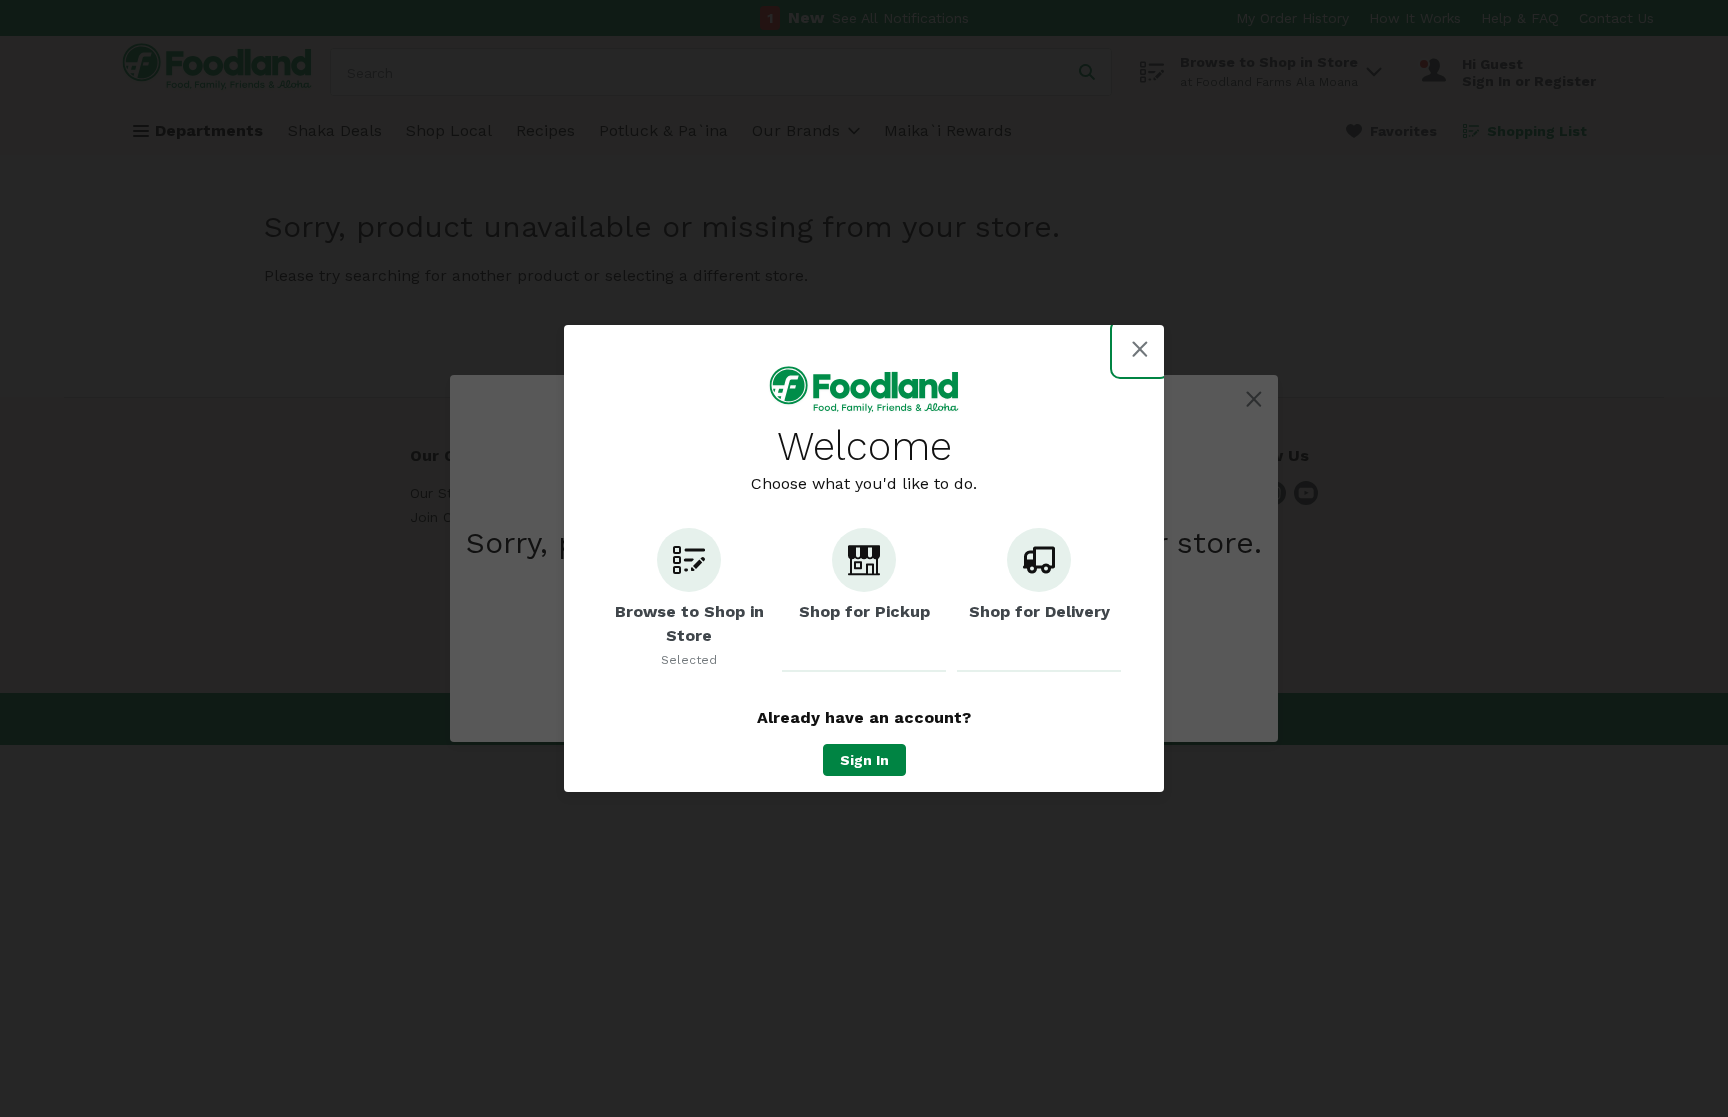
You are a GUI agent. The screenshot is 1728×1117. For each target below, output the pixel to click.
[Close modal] (1140, 349)
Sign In (864, 760)
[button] (689, 600)
